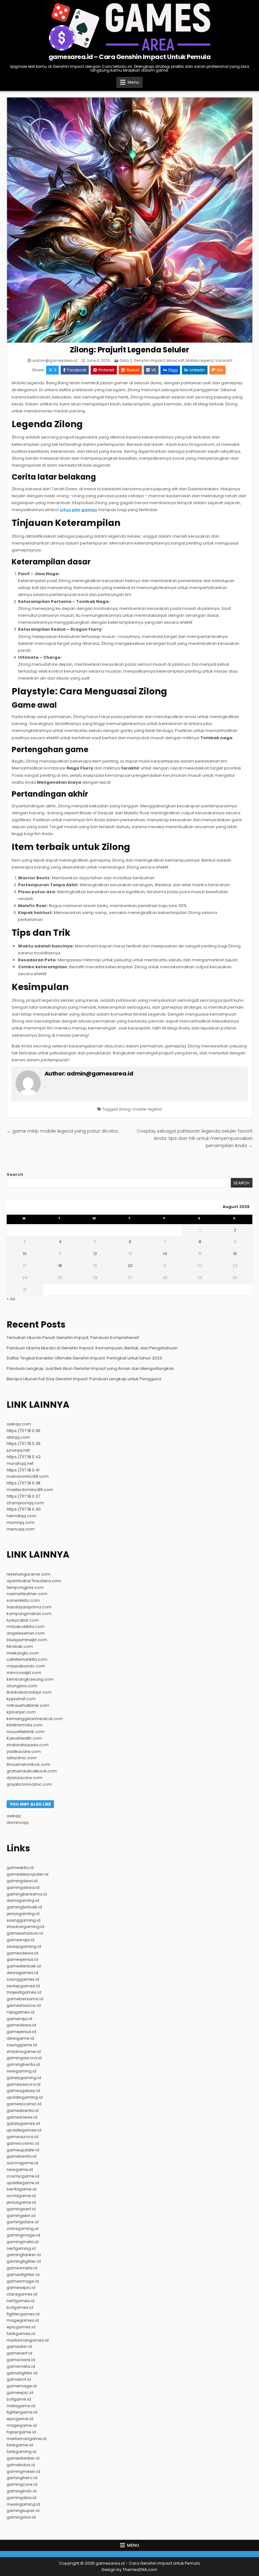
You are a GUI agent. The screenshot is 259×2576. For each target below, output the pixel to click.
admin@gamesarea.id (55, 361)
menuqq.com (21, 1529)
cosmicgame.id (23, 2176)
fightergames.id (23, 2314)
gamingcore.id (22, 2484)
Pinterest (106, 370)
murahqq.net (20, 1463)
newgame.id (20, 2169)
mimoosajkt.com (24, 1673)
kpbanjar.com (21, 1712)
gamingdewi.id (22, 1881)
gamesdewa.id (22, 1953)
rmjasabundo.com (26, 1666)
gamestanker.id (23, 2458)
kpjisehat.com (21, 1699)
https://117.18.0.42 (24, 1457)
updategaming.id (25, 2097)
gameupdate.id (23, 2150)
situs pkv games (78, 510)
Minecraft (175, 360)
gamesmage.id (23, 2281)
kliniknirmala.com (25, 1725)
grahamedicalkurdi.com (32, 1771)
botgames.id (20, 2307)
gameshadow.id (24, 2005)
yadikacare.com (24, 1751)
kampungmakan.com (29, 1614)
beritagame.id (21, 2189)
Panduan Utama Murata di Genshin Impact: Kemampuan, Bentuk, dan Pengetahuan (92, 1348)
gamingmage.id (23, 2235)
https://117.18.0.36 (24, 1431)
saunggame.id (22, 2045)
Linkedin (197, 370)
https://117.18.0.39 (24, 1444)
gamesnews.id (22, 2117)
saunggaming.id (24, 1920)
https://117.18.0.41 (23, 1470)
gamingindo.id (22, 2491)
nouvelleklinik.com (26, 1732)
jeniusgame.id (21, 2202)
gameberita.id (21, 2156)
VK (154, 370)
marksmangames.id (28, 2340)
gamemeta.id (21, 2366)
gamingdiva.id (21, 2498)
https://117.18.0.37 (23, 1496)
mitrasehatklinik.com (28, 1705)
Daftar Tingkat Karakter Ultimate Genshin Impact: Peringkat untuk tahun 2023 (84, 1358)
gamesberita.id (23, 2110)
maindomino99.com (28, 1476)
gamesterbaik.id (24, 1966)
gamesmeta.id (22, 2268)
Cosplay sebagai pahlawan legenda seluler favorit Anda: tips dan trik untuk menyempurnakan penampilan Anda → (195, 1138)
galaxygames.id (23, 2123)
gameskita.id (20, 1868)
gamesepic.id (21, 2287)
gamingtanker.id (24, 2255)
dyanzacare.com (24, 1778)
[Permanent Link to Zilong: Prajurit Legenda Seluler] (130, 220)
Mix (220, 370)
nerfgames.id (21, 2301)
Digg (173, 370)
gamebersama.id (25, 1999)
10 (25, 1254)
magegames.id (23, 2320)
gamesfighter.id (23, 2275)
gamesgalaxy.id (23, 2091)
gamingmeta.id (23, 2242)
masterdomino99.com (30, 1490)
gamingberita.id (23, 2064)
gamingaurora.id (24, 2058)
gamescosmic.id (24, 2104)
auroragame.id (22, 2163)
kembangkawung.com (30, 1679)
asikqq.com (19, 1424)
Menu (133, 82)
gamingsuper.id (23, 2511)
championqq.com (25, 1503)
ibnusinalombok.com (28, 1764)
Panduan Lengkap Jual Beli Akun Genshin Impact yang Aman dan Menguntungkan (90, 1368)
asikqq (14, 1816)
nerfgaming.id (21, 2248)
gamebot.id (19, 2379)
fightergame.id (22, 2412)
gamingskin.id (21, 2216)
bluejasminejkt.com (27, 1640)
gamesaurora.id (24, 2084)
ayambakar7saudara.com (34, 1581)
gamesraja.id (21, 1940)
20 (130, 1266)
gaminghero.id (22, 2478)
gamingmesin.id (23, 2471)
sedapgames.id (23, 1986)
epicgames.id (21, 2327)
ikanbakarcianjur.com (29, 1692)
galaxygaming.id (24, 2078)
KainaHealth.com (24, 1738)
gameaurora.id (22, 2137)
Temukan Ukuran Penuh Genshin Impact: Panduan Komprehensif (73, 1338)
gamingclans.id (23, 2222)
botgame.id (19, 2399)
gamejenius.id (21, 2032)
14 (165, 1254)
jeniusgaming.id (23, 1914)
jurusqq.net (18, 1450)
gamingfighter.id (24, 2261)
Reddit (133, 370)
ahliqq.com (18, 1437)
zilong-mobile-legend (140, 1109)
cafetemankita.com (27, 1659)
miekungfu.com (23, 1653)
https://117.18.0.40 (24, 1509)
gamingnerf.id (21, 2209)
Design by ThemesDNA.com (129, 2570)
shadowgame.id (24, 2051)
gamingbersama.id (27, 1894)
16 (235, 1254)
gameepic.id (20, 2393)
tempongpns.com (25, 1587)
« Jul (11, 1299)
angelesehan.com (26, 1633)
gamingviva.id (21, 2517)
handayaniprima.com (29, 1607)
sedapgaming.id (24, 1946)
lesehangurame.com (29, 1574)
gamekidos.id (21, 2465)
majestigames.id (24, 1992)
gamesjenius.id (22, 1959)
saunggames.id (23, 1979)
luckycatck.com (23, 1620)
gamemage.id (22, 2386)
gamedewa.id (21, 2025)
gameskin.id (19, 2346)
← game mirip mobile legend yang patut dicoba (62, 1131)
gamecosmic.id (23, 2143)
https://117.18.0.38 (24, 1483)
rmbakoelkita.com (26, 1627)
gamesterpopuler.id (27, 1874)
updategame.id (23, 2183)
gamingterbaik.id (24, 1907)
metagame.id (21, 2406)
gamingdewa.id (23, 1887)
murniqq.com (21, 1522)
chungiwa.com (22, 1686)
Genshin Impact (149, 360)
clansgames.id (22, 2294)
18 (60, 1266)
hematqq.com (21, 1516)
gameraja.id (19, 2019)
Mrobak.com (20, 1646)
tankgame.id (20, 2445)
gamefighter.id (22, 2373)
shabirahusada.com (28, 1745)
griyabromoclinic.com (29, 1784)
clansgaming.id (23, 2228)
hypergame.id (21, 2432)
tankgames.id (21, 2334)
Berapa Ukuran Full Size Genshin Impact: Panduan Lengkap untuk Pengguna (84, 1379)
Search (15, 1174)
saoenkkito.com (23, 1600)
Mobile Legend (200, 360)
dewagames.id (22, 1973)
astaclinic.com (22, 1758)
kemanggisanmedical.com (35, 1719)
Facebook (77, 370)
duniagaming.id (23, 1900)
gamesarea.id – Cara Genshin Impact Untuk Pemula (130, 57)
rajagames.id (21, 2012)
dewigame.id (20, 2038)
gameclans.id (21, 2360)
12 (95, 1254)
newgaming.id (21, 2071)
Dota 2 (126, 360)
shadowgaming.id (25, 1927)
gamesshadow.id (25, 1933)
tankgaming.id (21, 2452)
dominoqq (18, 1822)
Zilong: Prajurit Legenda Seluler (129, 350)
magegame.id (22, 2425)
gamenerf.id (19, 2353)
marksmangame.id (27, 2439)
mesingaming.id (23, 2504)
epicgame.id (20, 2419)
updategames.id (24, 2130)
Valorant (223, 360)
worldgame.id (21, 2196)
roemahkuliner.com (27, 1594)
